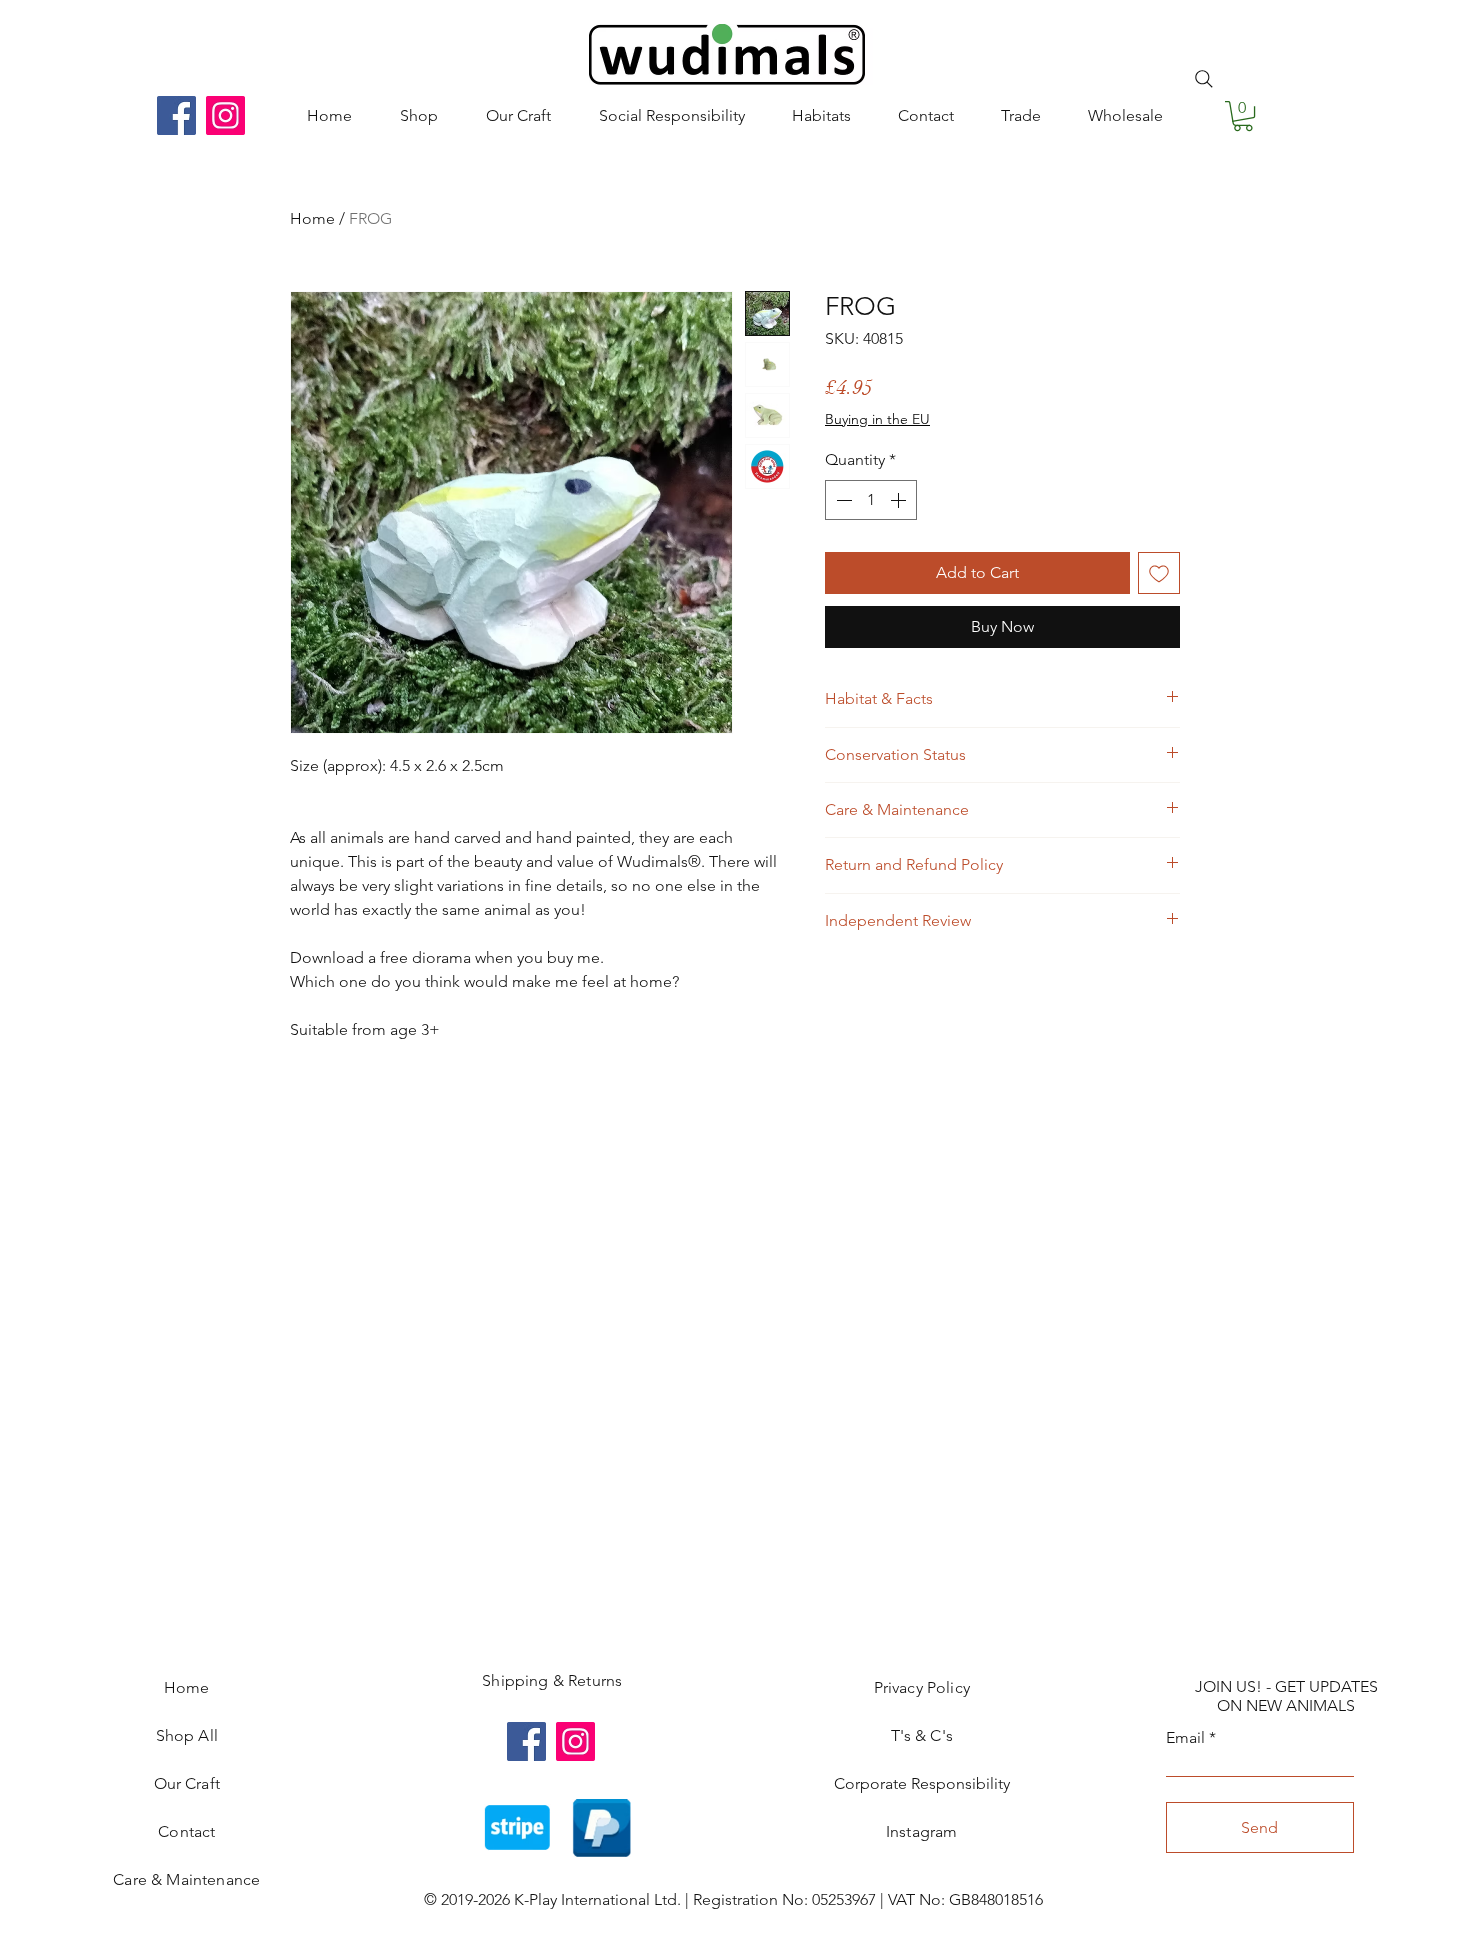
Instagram (921, 1831)
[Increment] (900, 500)
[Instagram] (225, 115)
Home (312, 218)
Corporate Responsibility (922, 1783)
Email (1185, 1738)
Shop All (187, 1735)
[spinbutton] (871, 500)
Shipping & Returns (552, 1680)
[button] (1243, 116)
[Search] (1204, 79)
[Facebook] (176, 115)
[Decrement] (842, 500)
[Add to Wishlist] (1159, 573)
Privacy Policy (922, 1687)
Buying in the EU (877, 419)
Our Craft (187, 1783)
